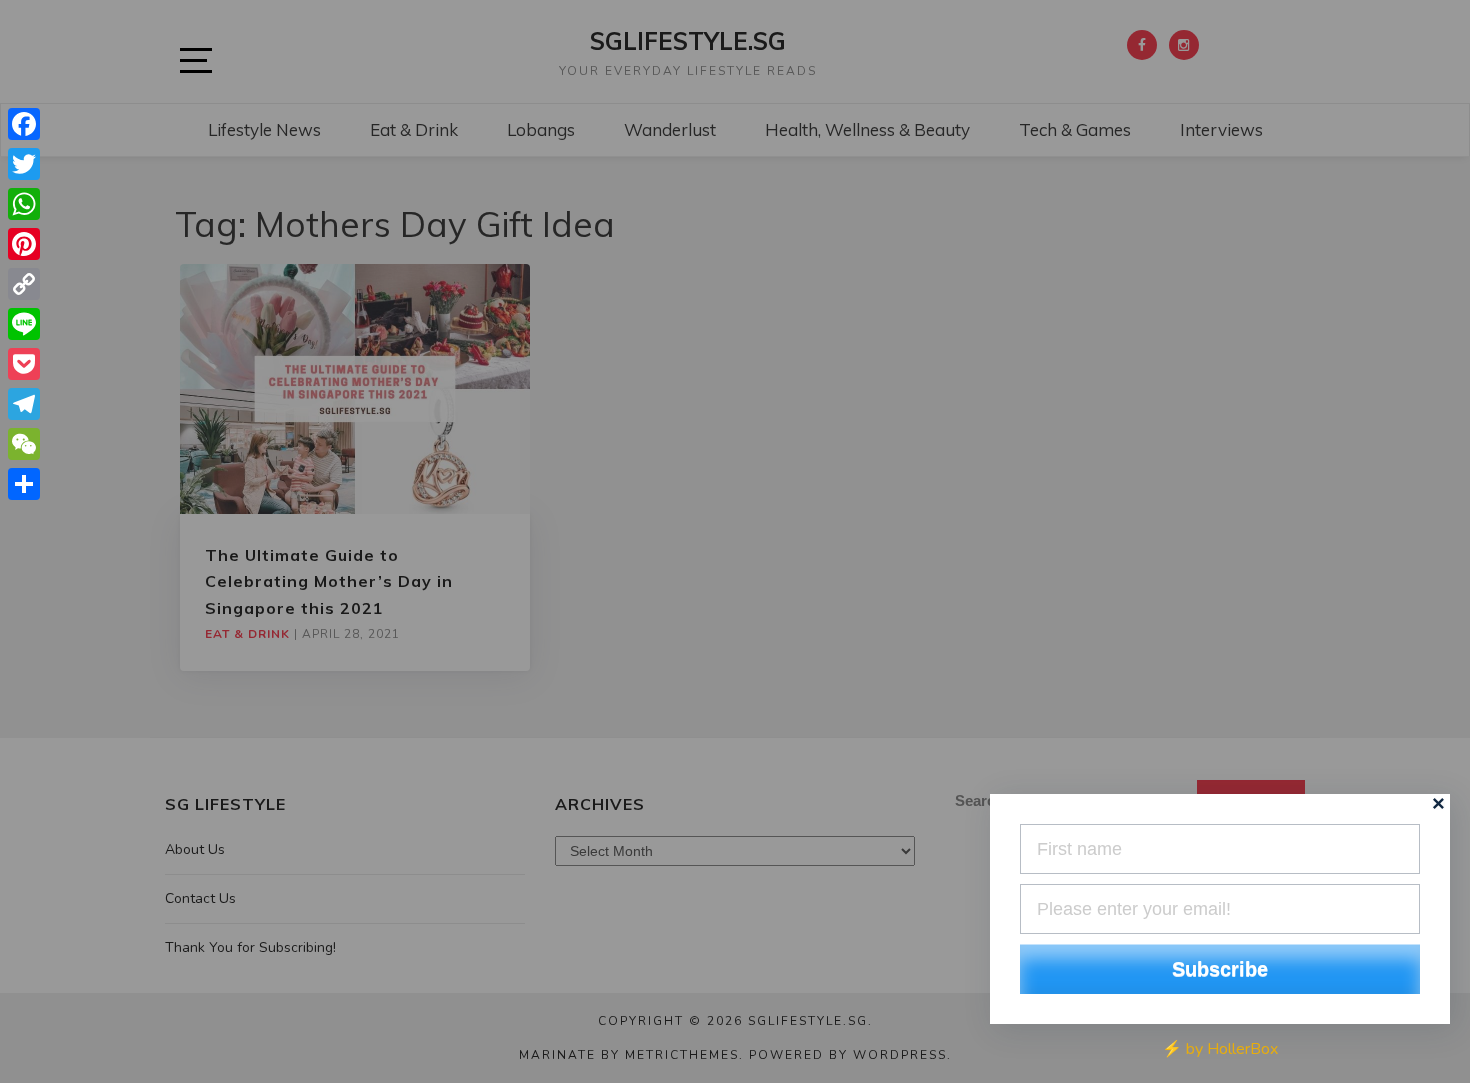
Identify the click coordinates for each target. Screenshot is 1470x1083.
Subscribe (1220, 969)
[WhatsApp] (24, 204)
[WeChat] (24, 444)
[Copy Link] (24, 284)
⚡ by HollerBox (1220, 1049)
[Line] (24, 324)
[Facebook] (24, 124)
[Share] (24, 484)
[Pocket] (24, 364)
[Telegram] (24, 404)
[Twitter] (24, 164)
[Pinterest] (24, 244)
